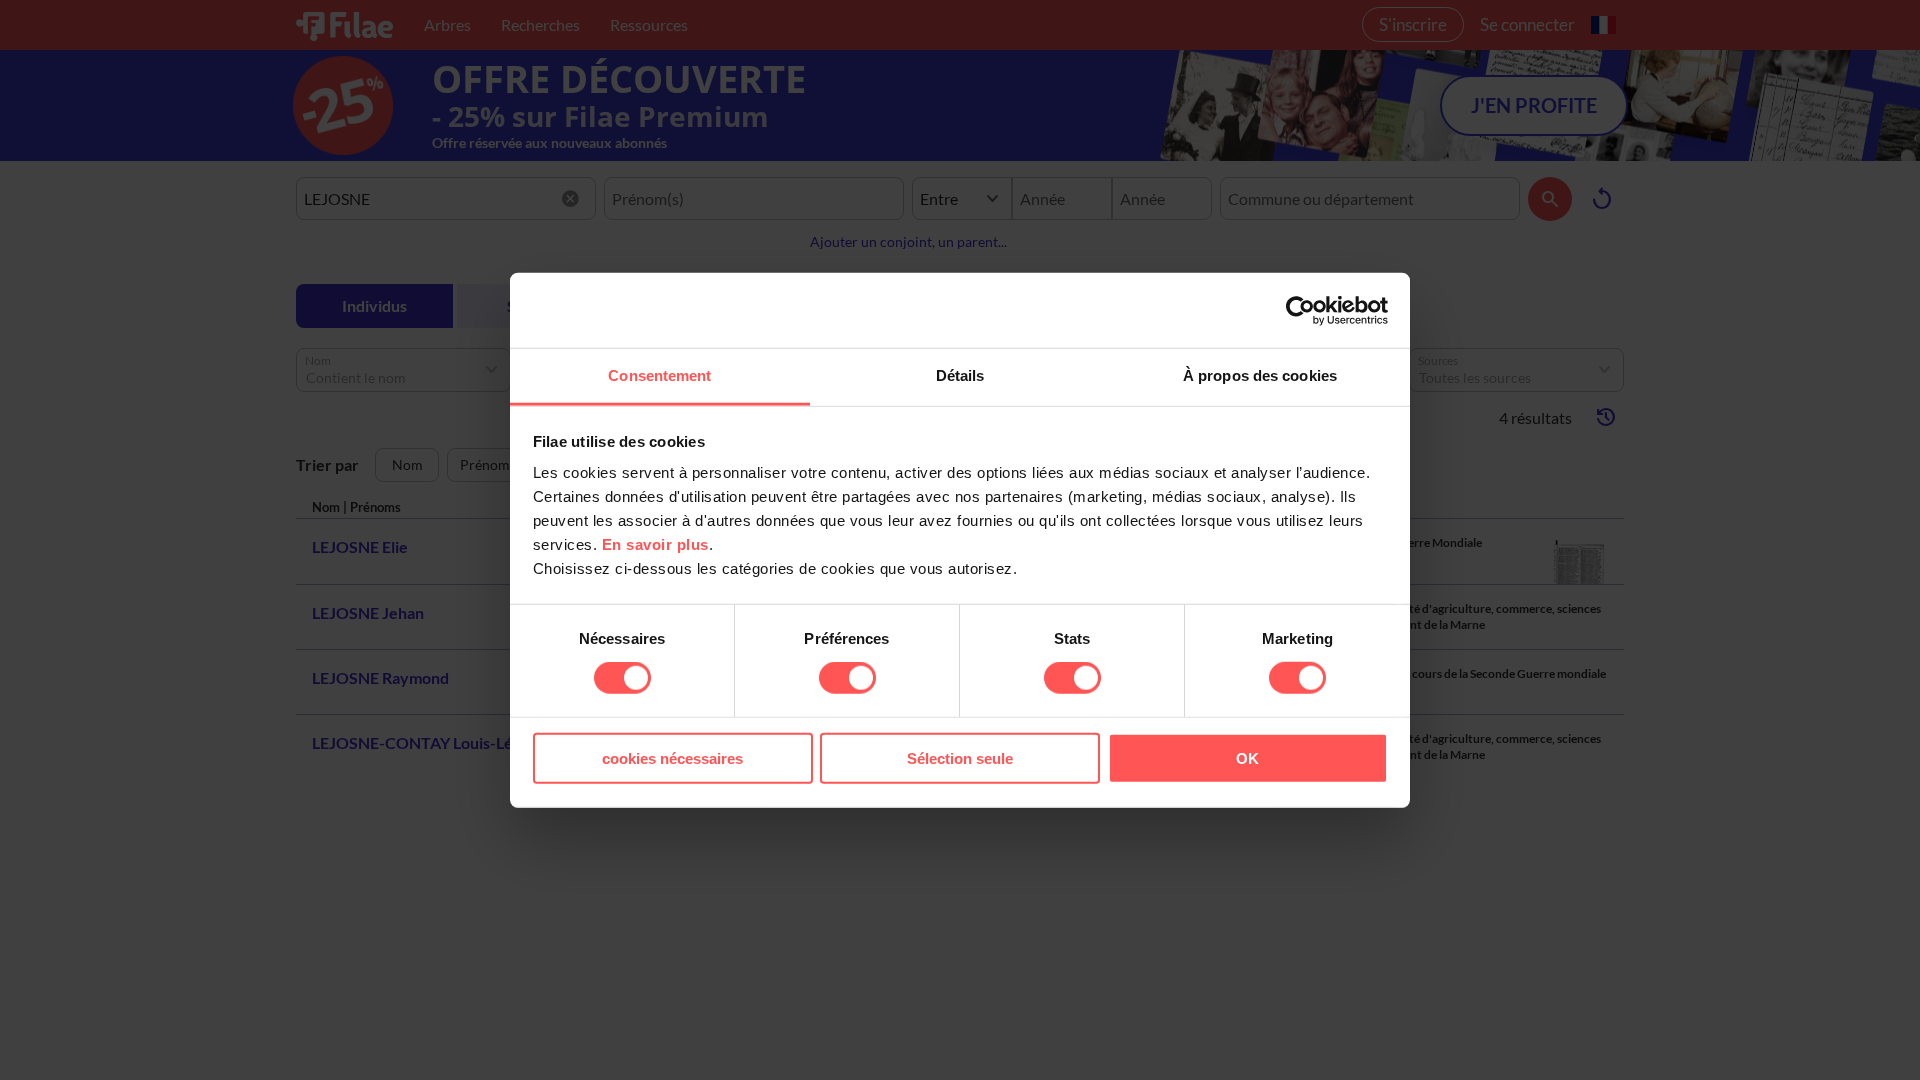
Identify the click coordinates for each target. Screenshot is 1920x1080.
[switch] (847, 678)
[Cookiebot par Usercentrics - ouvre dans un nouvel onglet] (1300, 310)
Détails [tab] (960, 375)
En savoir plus (655, 544)
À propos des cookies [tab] (1260, 375)
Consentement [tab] (659, 375)
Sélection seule (960, 758)
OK (1247, 758)
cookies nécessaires (672, 758)
